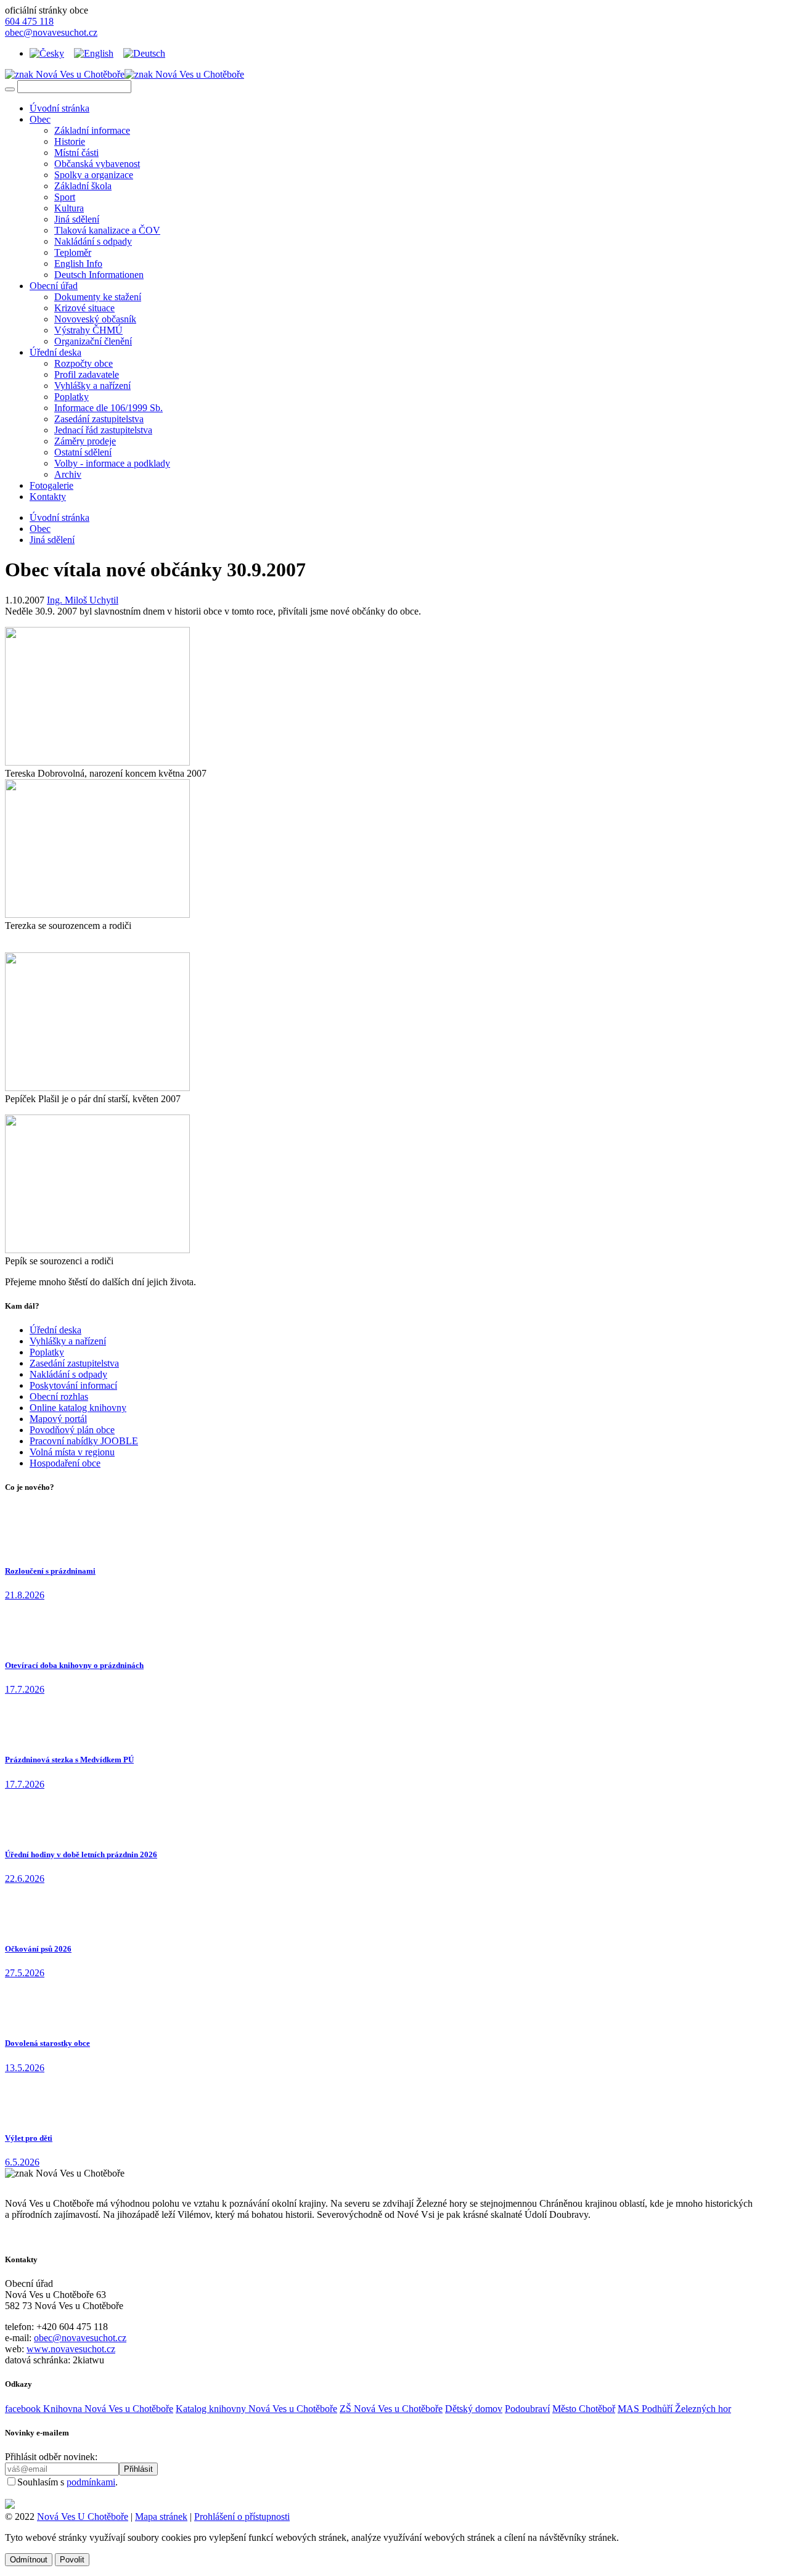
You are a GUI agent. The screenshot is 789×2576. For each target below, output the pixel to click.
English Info (78, 264)
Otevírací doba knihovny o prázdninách (74, 1665)
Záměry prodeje (85, 441)
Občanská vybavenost (97, 164)
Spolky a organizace (94, 175)
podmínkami (91, 2482)
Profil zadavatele (87, 374)
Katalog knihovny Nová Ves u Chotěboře (256, 2409)
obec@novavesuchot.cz (51, 32)
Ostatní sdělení (83, 452)
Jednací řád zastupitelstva (103, 430)
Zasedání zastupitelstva (99, 419)
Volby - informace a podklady (112, 463)
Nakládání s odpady (93, 241)
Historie (70, 141)
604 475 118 (29, 21)
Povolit (72, 2560)
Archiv (68, 474)
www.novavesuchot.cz (71, 2349)
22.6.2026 (25, 1879)
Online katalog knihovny (78, 1408)
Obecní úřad (54, 286)
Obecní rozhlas (59, 1396)
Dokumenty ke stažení (98, 297)
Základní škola (83, 186)
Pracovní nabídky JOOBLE (84, 1441)
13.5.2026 (25, 2068)
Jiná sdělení (77, 219)
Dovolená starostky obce (47, 2043)
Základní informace (92, 130)
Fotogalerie (51, 485)
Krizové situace (84, 308)
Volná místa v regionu (72, 1452)
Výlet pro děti (29, 2138)
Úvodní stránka (59, 108)
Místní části (76, 153)
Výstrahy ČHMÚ (88, 330)
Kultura (69, 208)
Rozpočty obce (84, 363)
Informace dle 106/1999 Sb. (108, 408)
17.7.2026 (25, 1689)
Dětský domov (474, 2409)
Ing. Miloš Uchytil (83, 600)
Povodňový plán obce (72, 1430)
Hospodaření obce (65, 1463)
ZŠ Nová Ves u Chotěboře (391, 2409)
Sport (65, 197)
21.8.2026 (25, 1595)
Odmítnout (29, 2560)
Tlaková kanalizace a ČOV (107, 230)
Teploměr (73, 252)
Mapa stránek (161, 2517)
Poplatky (72, 397)
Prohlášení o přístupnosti (242, 2517)
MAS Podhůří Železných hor (674, 2409)
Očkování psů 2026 (38, 1949)
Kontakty (48, 497)
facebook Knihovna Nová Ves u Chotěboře (89, 2409)
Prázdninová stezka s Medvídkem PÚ (69, 1760)
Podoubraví (527, 2409)
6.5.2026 (22, 2162)
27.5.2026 (25, 1973)
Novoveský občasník (95, 319)
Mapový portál (58, 1419)
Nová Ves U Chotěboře (83, 2517)
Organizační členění (93, 341)
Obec (40, 119)
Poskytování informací (73, 1385)
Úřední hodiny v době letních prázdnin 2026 (81, 1854)
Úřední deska (55, 352)
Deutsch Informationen (99, 275)
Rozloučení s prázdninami (50, 1571)
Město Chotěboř (584, 2409)
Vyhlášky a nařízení (92, 386)
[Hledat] (10, 89)
